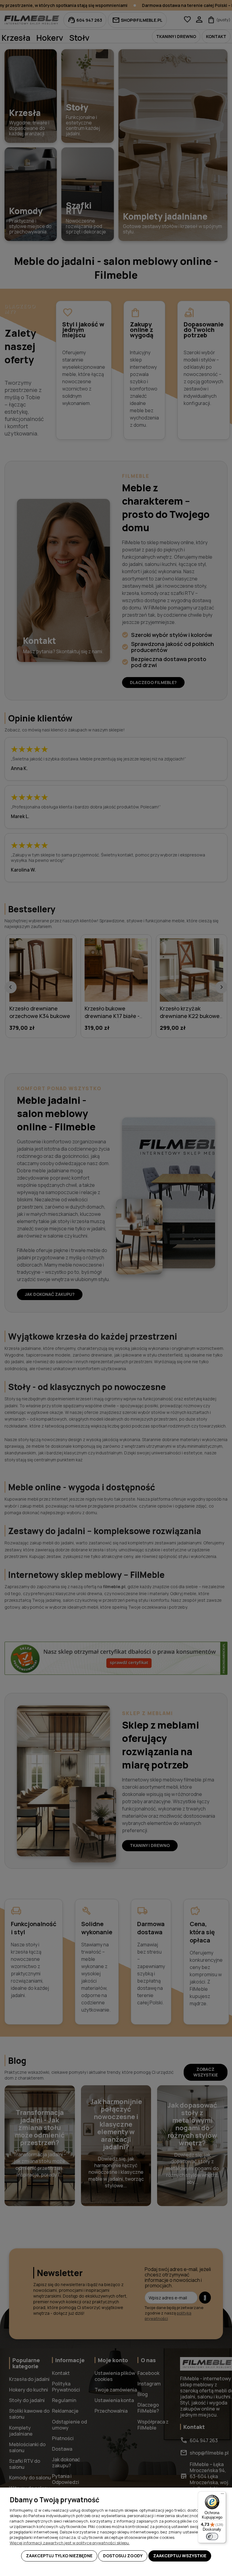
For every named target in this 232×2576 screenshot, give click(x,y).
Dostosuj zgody (123, 2556)
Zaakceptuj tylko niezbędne (59, 2556)
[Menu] (222, 2495)
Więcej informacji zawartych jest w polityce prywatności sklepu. (70, 2543)
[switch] (212, 2536)
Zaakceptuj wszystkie (180, 2556)
